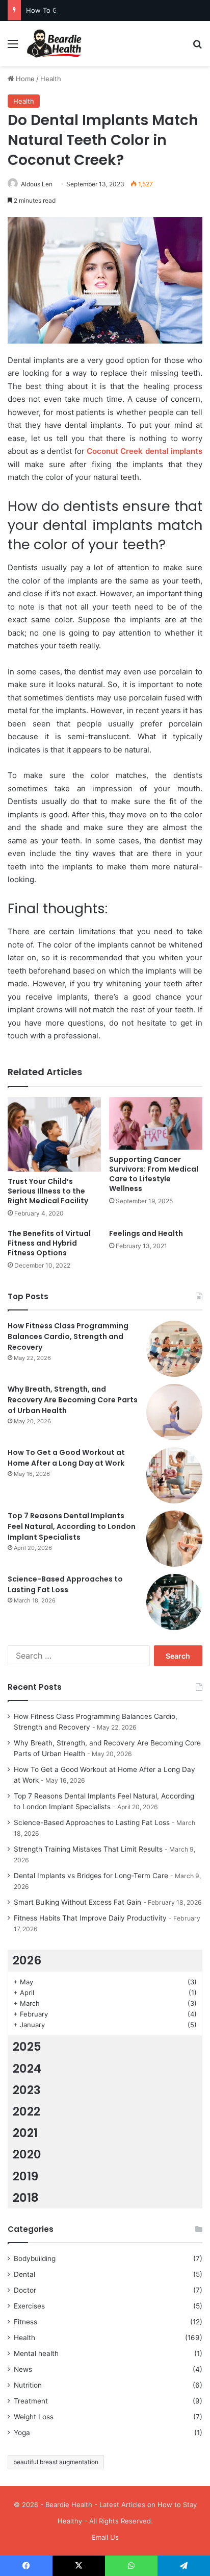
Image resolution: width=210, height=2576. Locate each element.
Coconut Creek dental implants (145, 451)
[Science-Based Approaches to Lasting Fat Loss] (174, 1602)
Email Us (105, 2537)
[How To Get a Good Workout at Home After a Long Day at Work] (174, 1475)
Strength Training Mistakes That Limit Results (88, 1849)
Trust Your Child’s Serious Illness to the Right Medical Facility (48, 1191)
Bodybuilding (35, 2258)
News (23, 2369)
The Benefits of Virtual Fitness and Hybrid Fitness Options (49, 1243)
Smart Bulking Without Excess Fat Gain (77, 1902)
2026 (27, 1960)
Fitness (25, 2322)
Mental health (36, 2353)
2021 (25, 2133)
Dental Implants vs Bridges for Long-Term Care (91, 1876)
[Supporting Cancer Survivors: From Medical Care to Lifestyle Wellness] (156, 1123)
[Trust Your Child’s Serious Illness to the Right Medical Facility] (54, 1134)
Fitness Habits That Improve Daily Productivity (90, 1918)
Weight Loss (34, 2417)
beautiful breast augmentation (56, 2462)
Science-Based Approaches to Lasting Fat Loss (65, 1584)
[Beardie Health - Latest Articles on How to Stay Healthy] (54, 43)
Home (24, 79)
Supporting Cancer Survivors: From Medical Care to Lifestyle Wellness (154, 1174)
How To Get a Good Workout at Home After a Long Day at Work (66, 1458)
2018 (26, 2198)
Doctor (25, 2290)
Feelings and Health (146, 1233)
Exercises (29, 2306)
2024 (27, 2069)
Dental (24, 2274)
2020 (27, 2154)
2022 (27, 2111)
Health (51, 79)
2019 (25, 2176)
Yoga (22, 2433)
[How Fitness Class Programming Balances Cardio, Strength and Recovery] (174, 1349)
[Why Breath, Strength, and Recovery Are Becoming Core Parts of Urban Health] (174, 1412)
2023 (27, 2090)
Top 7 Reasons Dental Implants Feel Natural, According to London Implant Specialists (72, 1526)
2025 (27, 2047)
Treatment (31, 2401)
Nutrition (28, 2385)
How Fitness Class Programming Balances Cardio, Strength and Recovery (68, 1336)
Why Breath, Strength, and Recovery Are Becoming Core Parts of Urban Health (73, 1400)
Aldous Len (37, 184)
